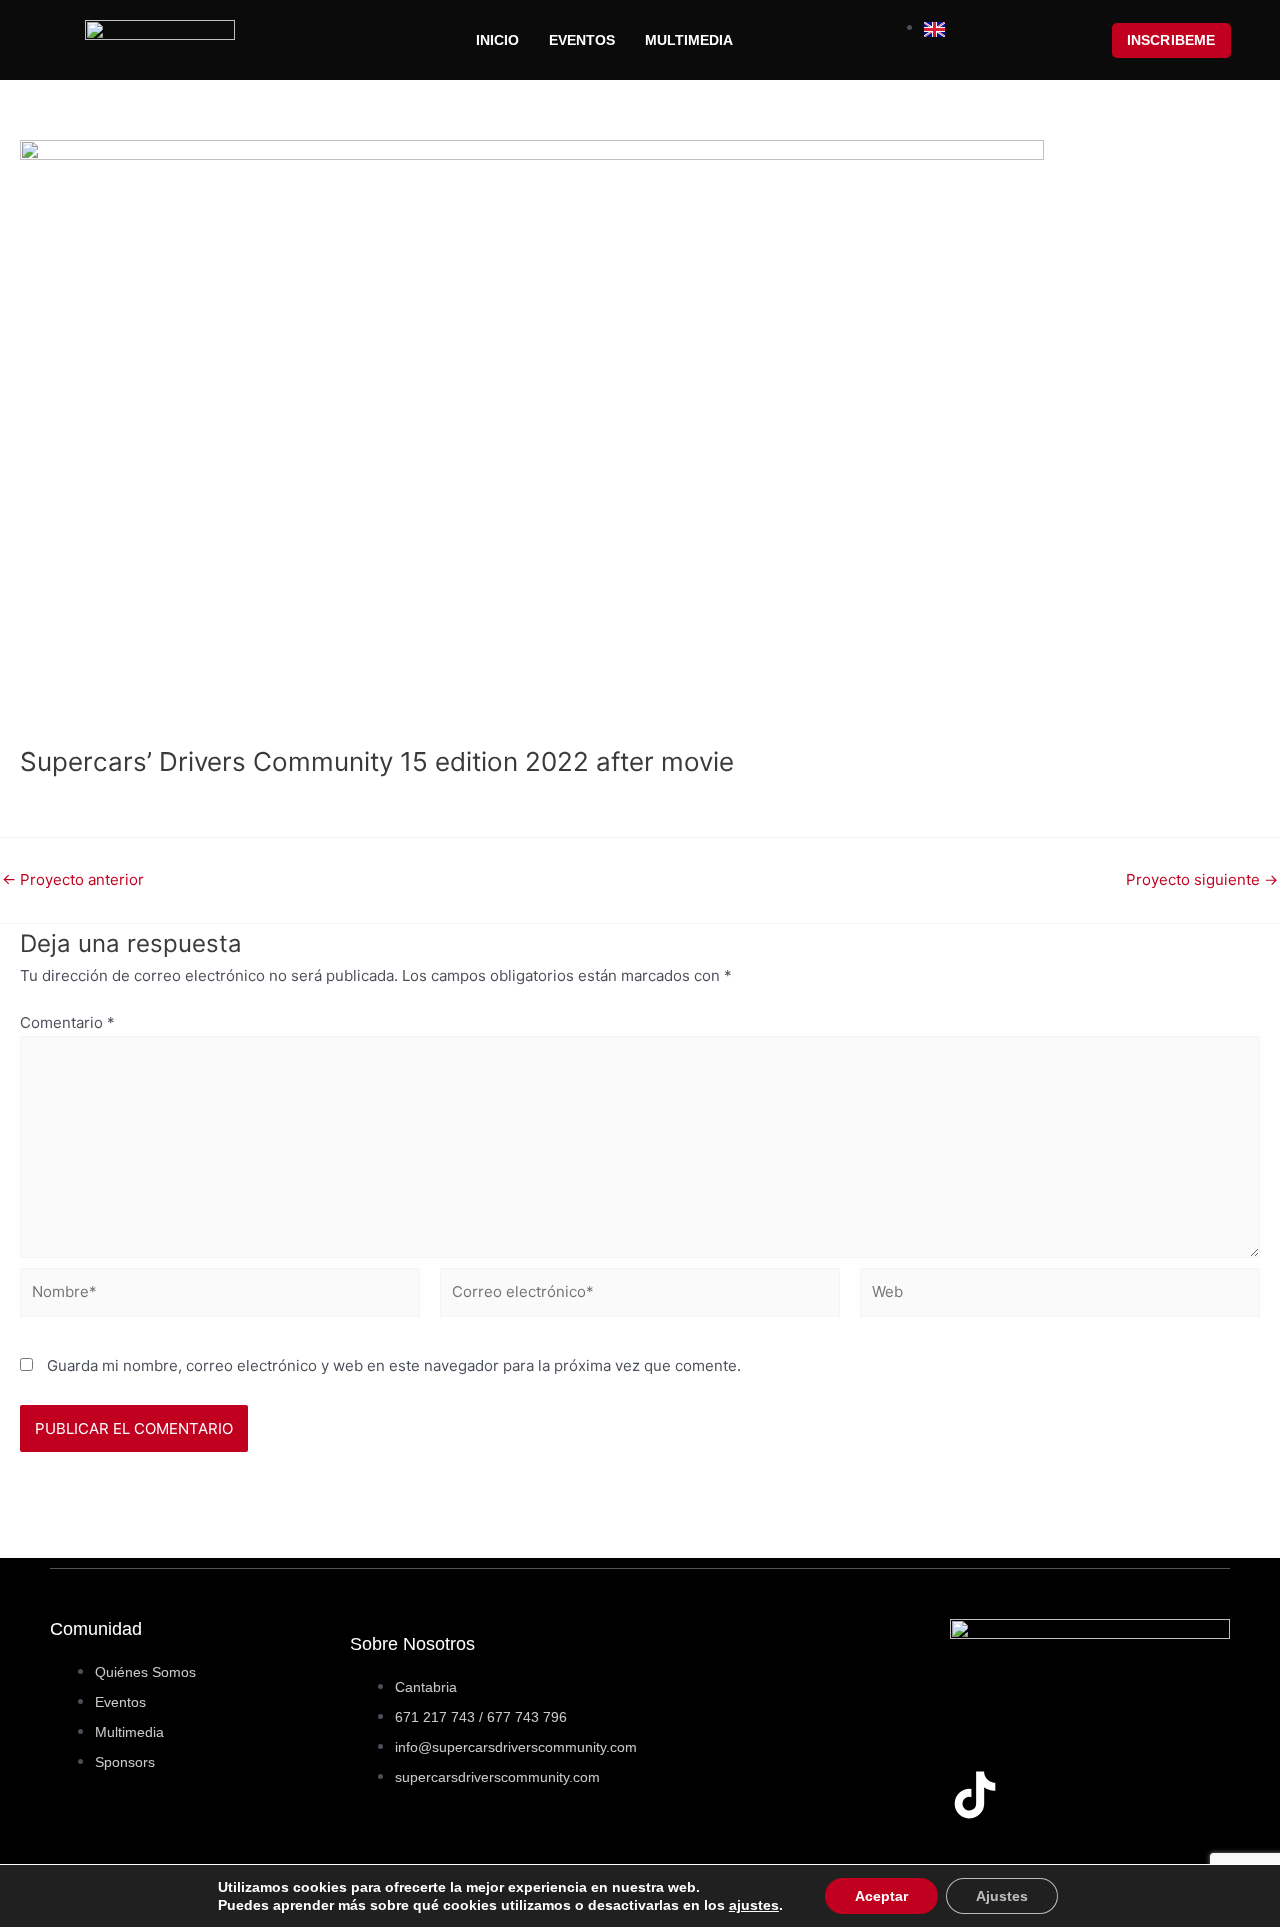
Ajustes (1002, 1896)
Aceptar (881, 1896)
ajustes (754, 1905)
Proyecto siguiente (1202, 879)
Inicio (497, 40)
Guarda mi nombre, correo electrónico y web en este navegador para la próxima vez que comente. (394, 1365)
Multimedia (689, 40)
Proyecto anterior (73, 879)
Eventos (582, 40)
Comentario (67, 1022)
